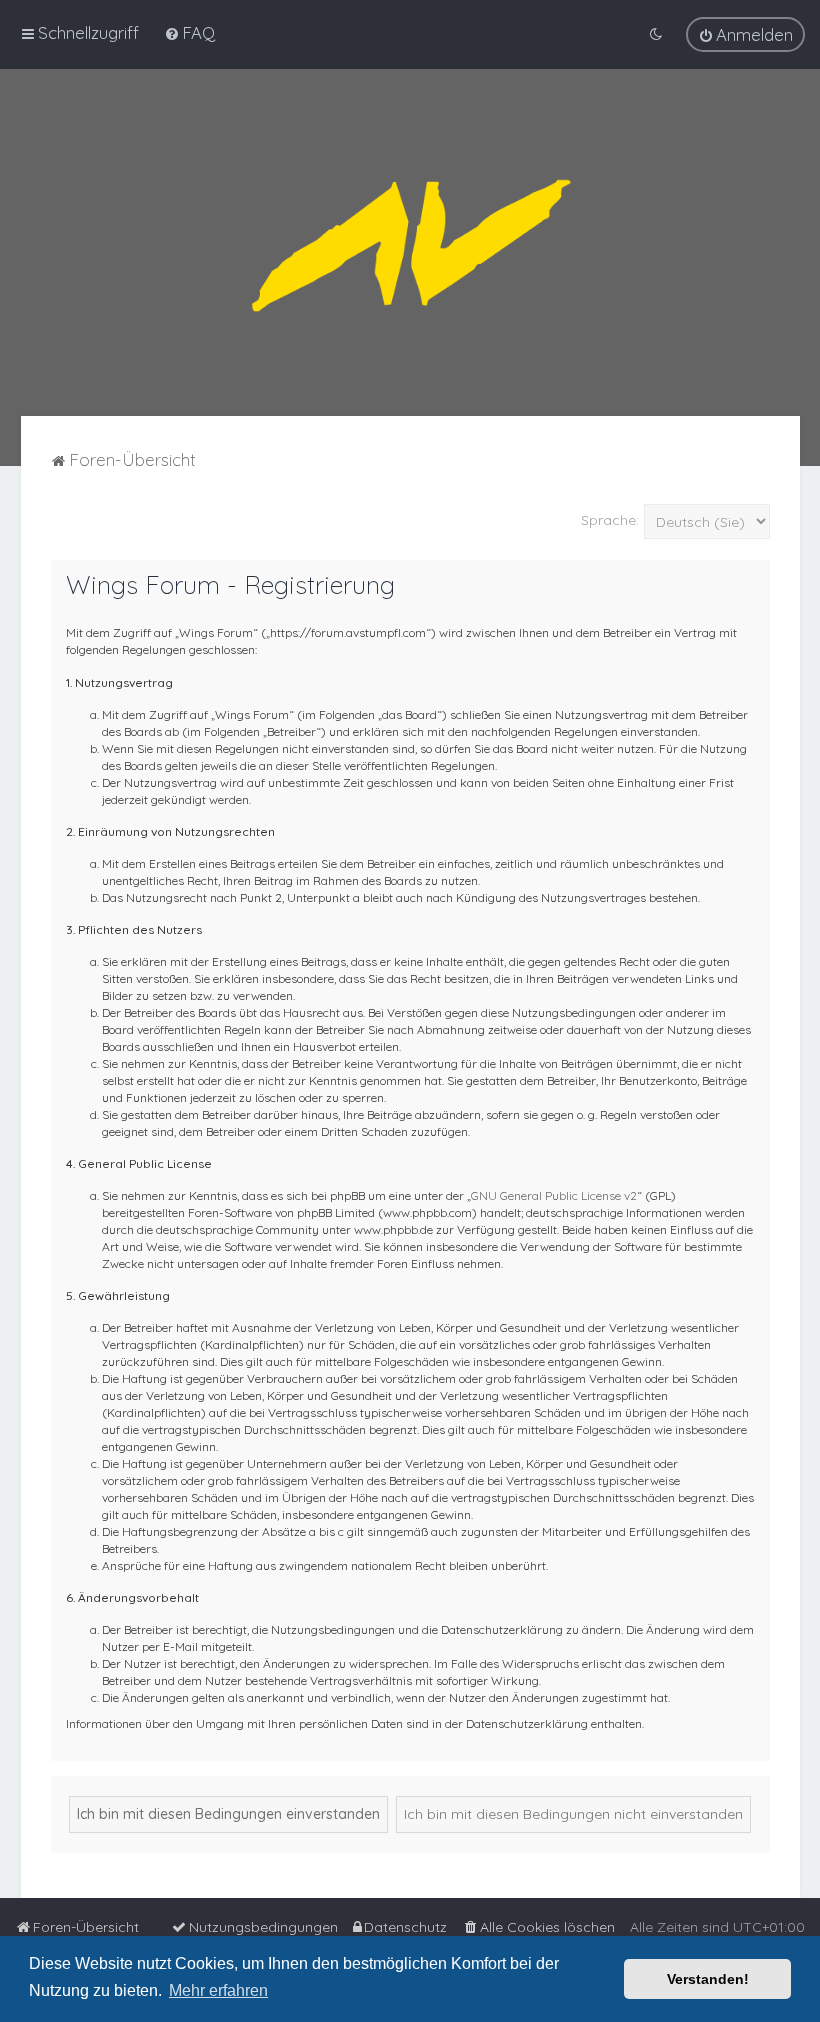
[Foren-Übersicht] (410, 242)
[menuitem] (189, 32)
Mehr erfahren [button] (218, 1990)
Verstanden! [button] (708, 1979)
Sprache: (610, 520)
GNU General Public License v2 (554, 1195)
